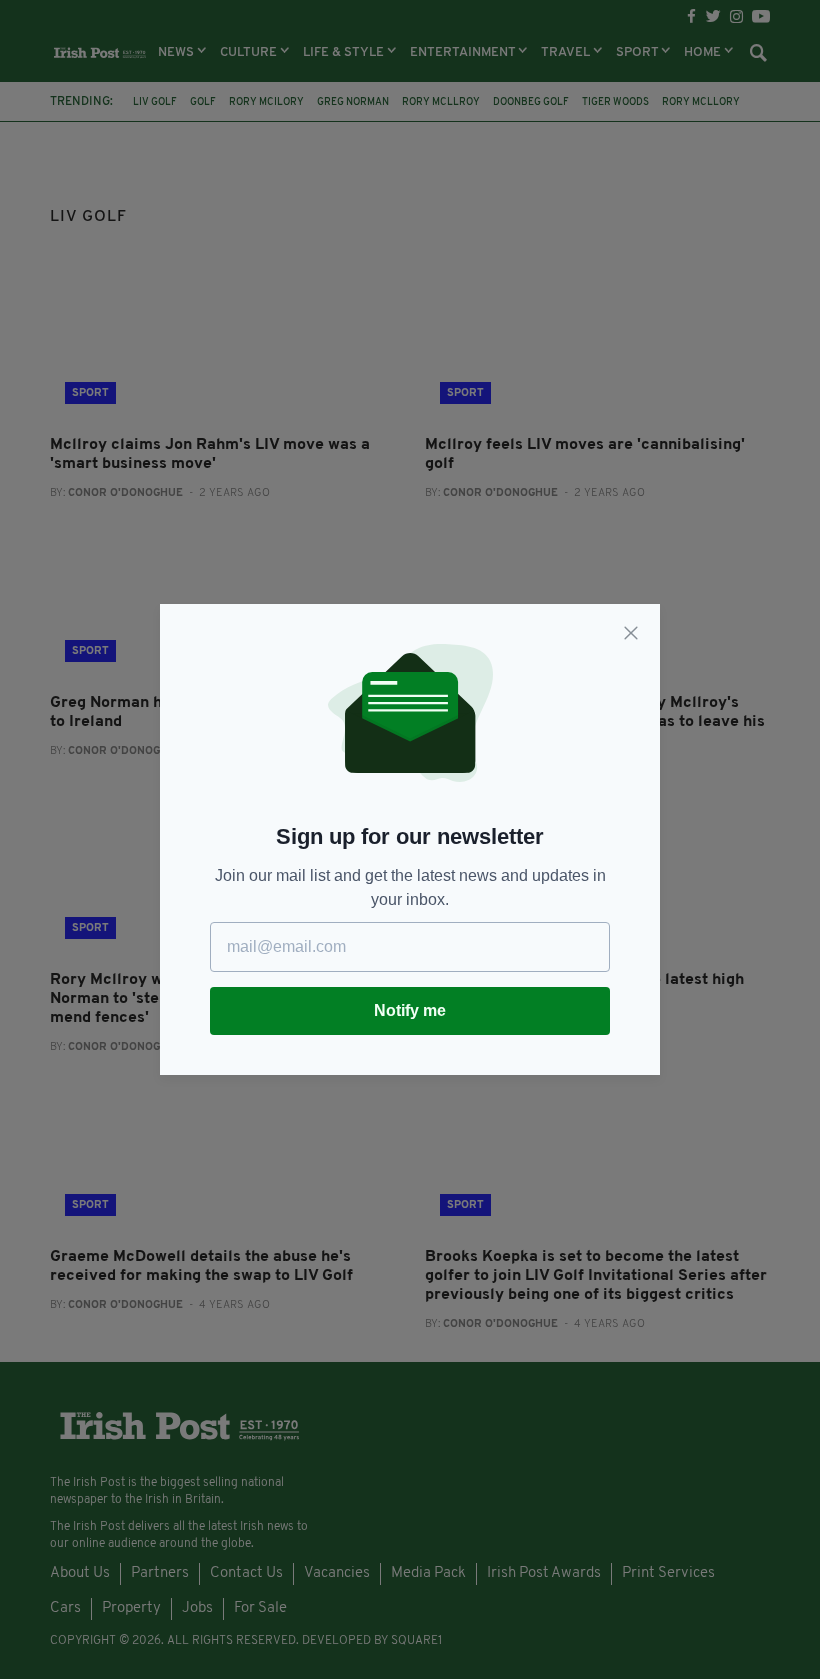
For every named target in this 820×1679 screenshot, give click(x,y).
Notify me (410, 1010)
